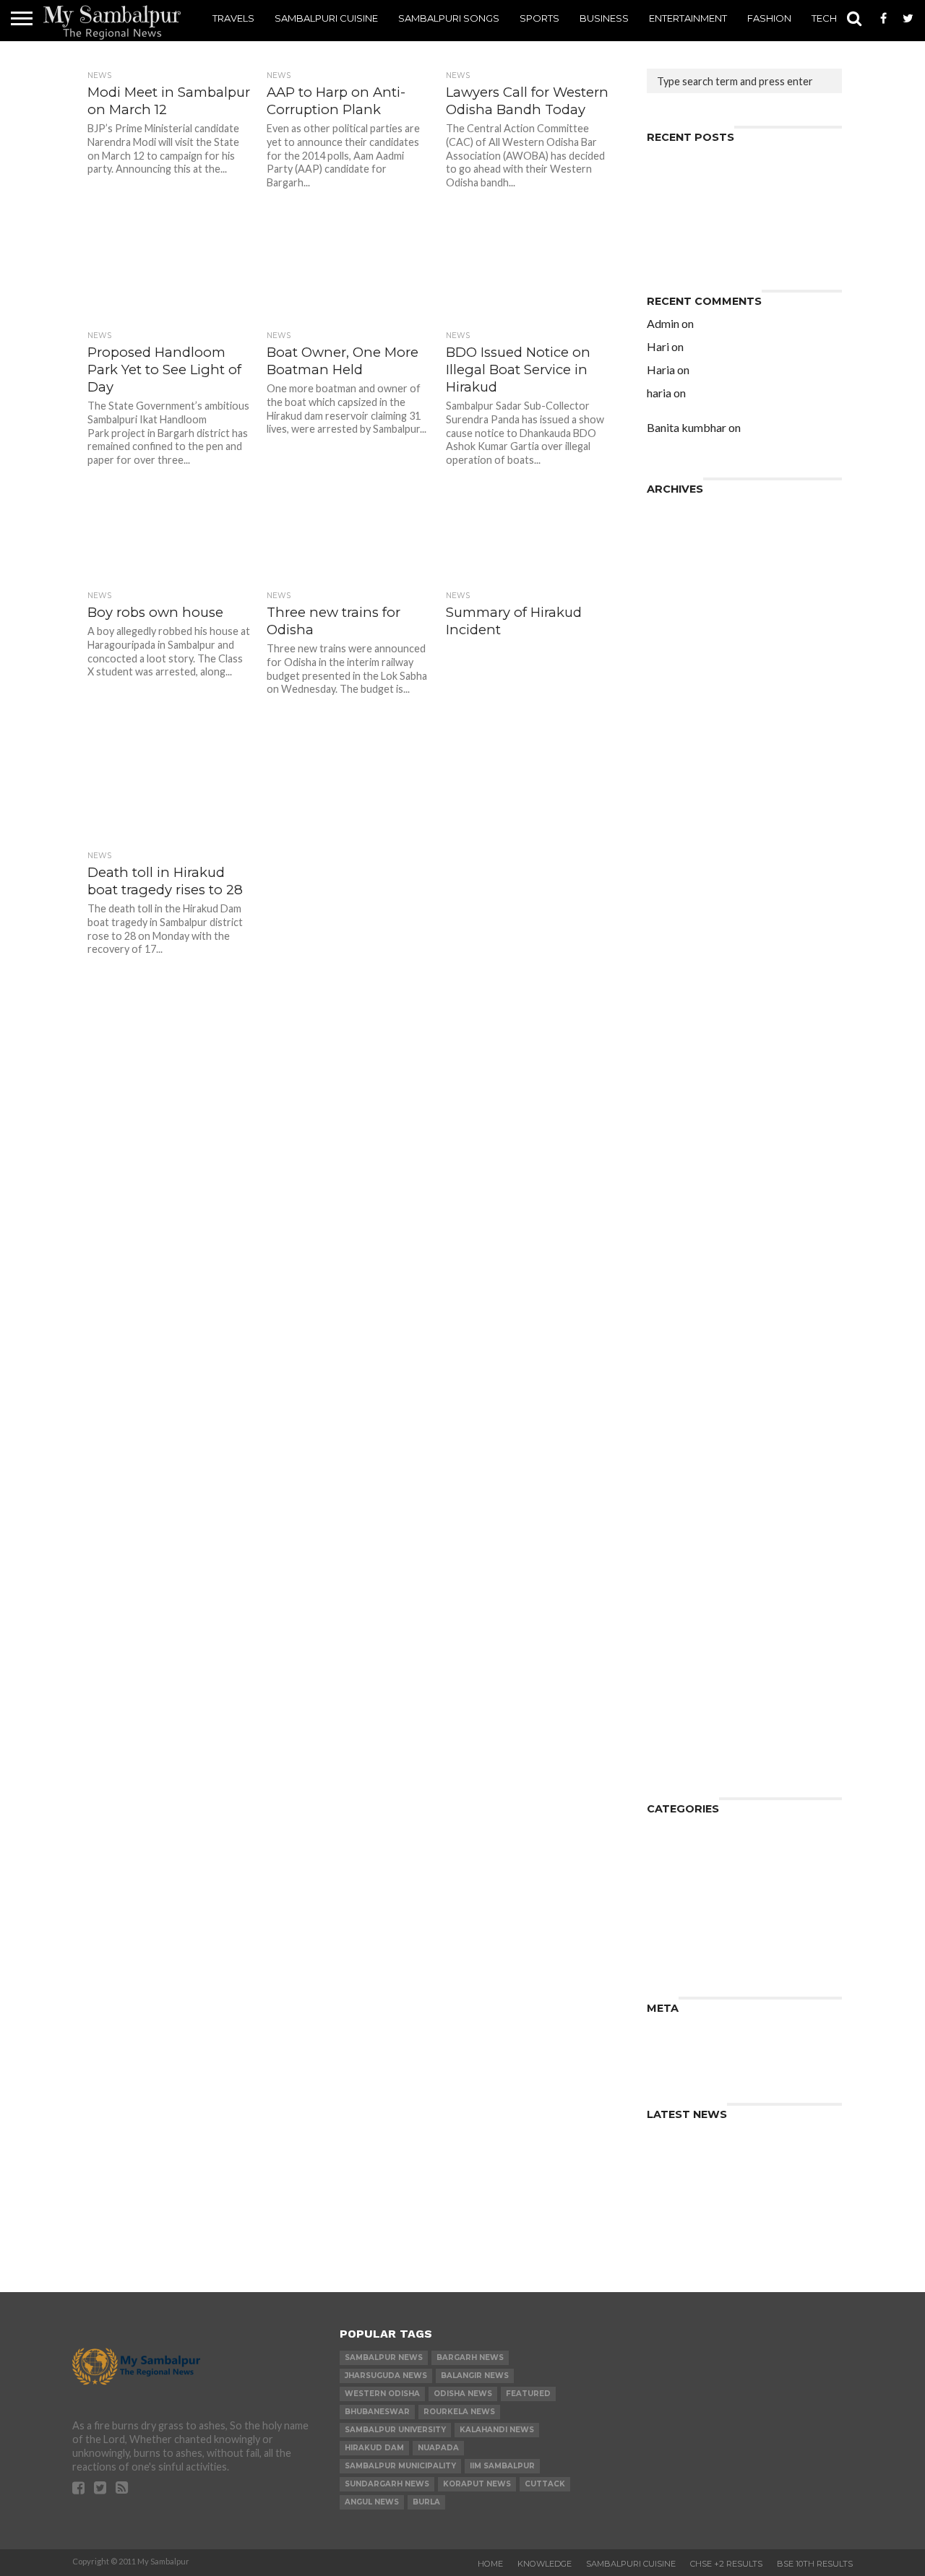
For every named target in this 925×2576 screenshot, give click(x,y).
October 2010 (684, 1701)
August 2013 (680, 1389)
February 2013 (685, 1458)
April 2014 (674, 1296)
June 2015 (673, 1134)
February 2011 (685, 1678)
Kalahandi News (497, 2430)
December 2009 (689, 1759)
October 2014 (684, 1227)
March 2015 (678, 1169)
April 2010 (674, 1724)
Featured (528, 2394)
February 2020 (685, 626)
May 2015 (673, 1146)
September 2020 (691, 591)
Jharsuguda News (386, 2376)
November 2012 (690, 1493)
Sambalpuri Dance (696, 1900)
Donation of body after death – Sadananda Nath (731, 222)
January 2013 (682, 1470)
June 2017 (673, 903)
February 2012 (685, 1597)
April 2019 (674, 684)
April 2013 (674, 1435)
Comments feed (690, 2053)
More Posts (347, 1139)
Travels (233, 18)
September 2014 (691, 1239)
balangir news (475, 2376)
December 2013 (689, 1343)
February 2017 (685, 938)
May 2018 (673, 776)
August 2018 (680, 742)
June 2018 (673, 765)
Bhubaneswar (377, 2412)
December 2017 (689, 834)
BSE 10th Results (815, 2564)
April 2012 (674, 1574)
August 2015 (680, 1111)
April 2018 (674, 788)
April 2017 (674, 926)
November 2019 (690, 637)
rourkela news (459, 2412)
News (662, 1877)
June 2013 (673, 1412)
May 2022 (673, 533)
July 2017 (671, 892)
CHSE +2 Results (726, 2564)
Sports (539, 18)
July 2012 (671, 1539)
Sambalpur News (384, 2357)
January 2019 (682, 718)
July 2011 (671, 1655)
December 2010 (689, 1689)
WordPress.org (689, 2064)
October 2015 (684, 1088)
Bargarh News (470, 2357)
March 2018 (678, 799)
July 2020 (671, 603)
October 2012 (684, 1504)
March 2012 (678, 1585)
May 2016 (673, 1030)
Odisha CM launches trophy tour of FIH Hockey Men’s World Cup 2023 (741, 164)
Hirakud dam (374, 2448)
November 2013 (690, 1354)
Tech (824, 18)
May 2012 (673, 1562)
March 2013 (678, 1447)
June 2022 (673, 522)
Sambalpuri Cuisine (326, 18)
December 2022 (689, 510)
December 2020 (689, 568)
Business (604, 18)
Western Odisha (382, 2394)
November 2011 (690, 1631)
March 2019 (678, 695)
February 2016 (685, 1054)
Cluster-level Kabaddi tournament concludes (739, 187)
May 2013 (673, 1423)
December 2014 (689, 1204)
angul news (372, 2502)
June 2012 (673, 1551)
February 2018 (685, 811)
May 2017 (673, 915)
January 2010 (682, 1747)
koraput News (477, 2484)
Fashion (769, 18)
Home (490, 2564)
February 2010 (685, 1736)
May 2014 (673, 1285)
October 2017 (684, 857)
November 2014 (690, 1215)
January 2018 (682, 822)
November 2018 (690, 730)
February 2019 (685, 707)
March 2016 (678, 1042)
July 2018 (671, 753)
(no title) (670, 205)
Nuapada (438, 2448)
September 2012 (691, 1516)
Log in (663, 2030)
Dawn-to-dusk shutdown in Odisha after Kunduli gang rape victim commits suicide (740, 404)
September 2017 (691, 869)
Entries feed (680, 2041)
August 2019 (680, 661)
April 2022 (674, 545)
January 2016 (682, 1065)
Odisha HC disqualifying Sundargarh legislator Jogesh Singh (740, 375)
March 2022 (678, 557)
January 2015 (682, 1192)
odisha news (463, 2394)
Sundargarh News (387, 2484)
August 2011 (680, 1643)
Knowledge (677, 1866)
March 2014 (678, 1308)
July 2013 (671, 1400)
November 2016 (690, 973)
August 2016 (680, 996)
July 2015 (671, 1123)
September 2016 (691, 984)
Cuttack (545, 2484)
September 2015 (691, 1100)
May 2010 (673, 1712)
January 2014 (682, 1331)
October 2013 (684, 1366)
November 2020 (690, 580)
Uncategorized (687, 1958)
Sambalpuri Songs (449, 18)
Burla (426, 2502)
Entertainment (688, 18)
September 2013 (691, 1377)
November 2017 (690, 846)
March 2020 (678, 614)
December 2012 (689, 1481)
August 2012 (680, 1527)
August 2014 (680, 1250)
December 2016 (689, 961)
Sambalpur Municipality (400, 2466)
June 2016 (673, 1019)
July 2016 (671, 1007)
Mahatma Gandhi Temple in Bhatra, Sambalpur (741, 433)
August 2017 (680, 880)
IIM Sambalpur (502, 2466)
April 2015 (674, 1158)
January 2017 (682, 950)
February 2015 (685, 1181)
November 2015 (690, 1077)
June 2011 (673, 1666)
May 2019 (673, 672)
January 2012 (682, 1608)
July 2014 (671, 1262)
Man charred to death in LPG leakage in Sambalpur (723, 245)
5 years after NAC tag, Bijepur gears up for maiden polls (735, 329)
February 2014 (685, 1319)
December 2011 (689, 1620)
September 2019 (691, 649)
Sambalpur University (395, 2430)
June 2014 (673, 1273)
